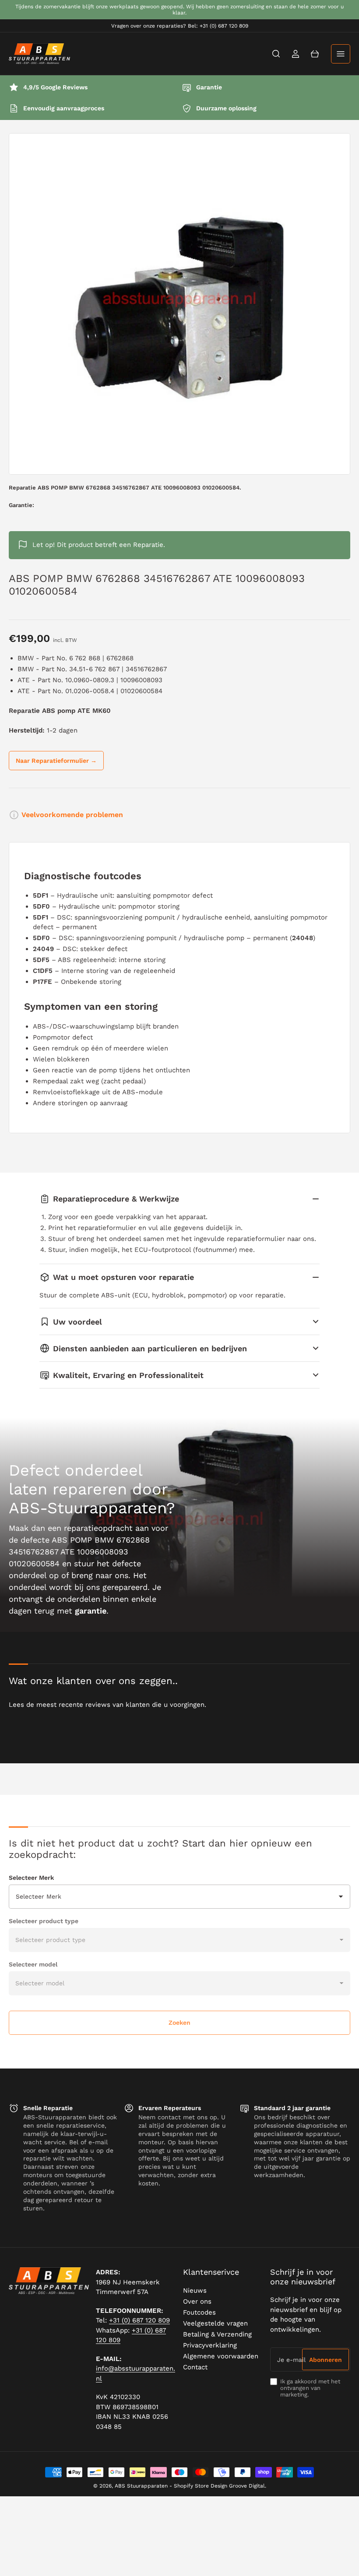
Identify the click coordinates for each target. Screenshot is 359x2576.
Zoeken (179, 2023)
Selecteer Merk (31, 1878)
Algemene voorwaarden (221, 2356)
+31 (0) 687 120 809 (139, 2320)
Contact (195, 2367)
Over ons (197, 2301)
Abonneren (326, 2360)
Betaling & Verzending (217, 2334)
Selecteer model (33, 1964)
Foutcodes (199, 2312)
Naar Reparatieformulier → (56, 761)
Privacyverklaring (210, 2345)
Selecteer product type (44, 1921)
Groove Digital (247, 2486)
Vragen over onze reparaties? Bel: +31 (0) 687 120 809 (180, 26)
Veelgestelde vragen (215, 2323)
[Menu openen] (341, 54)
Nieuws (195, 2291)
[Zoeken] (276, 54)
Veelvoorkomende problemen (72, 815)
